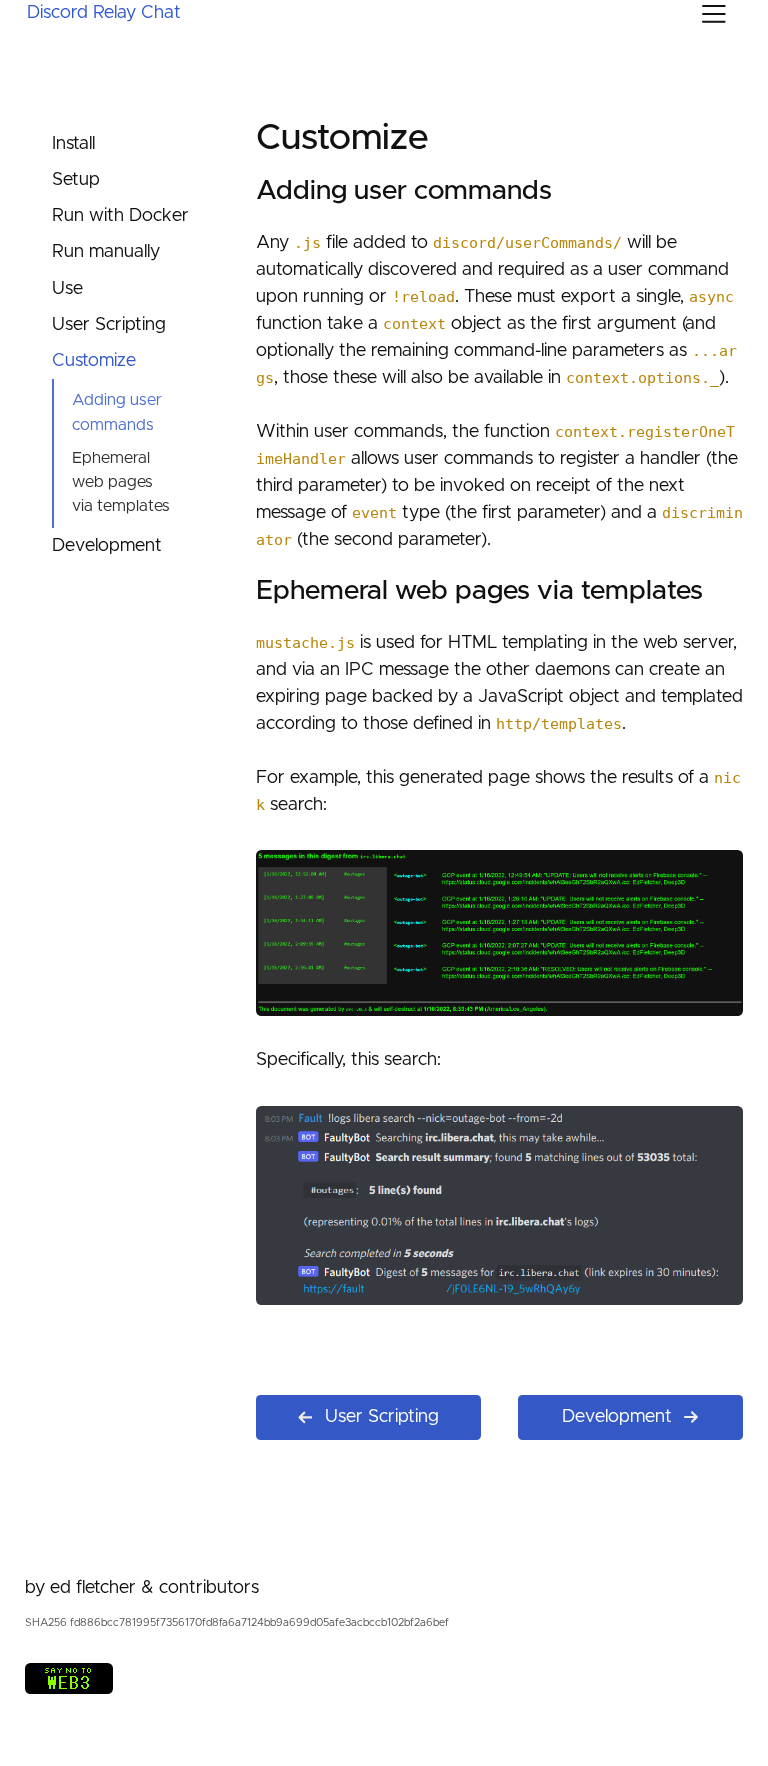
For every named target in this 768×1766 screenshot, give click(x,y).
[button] (714, 13)
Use (67, 289)
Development (107, 546)
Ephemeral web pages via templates (121, 482)
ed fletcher (93, 1588)
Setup (76, 180)
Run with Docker (120, 216)
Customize (94, 361)
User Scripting (109, 325)
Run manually (106, 252)
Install (73, 144)
